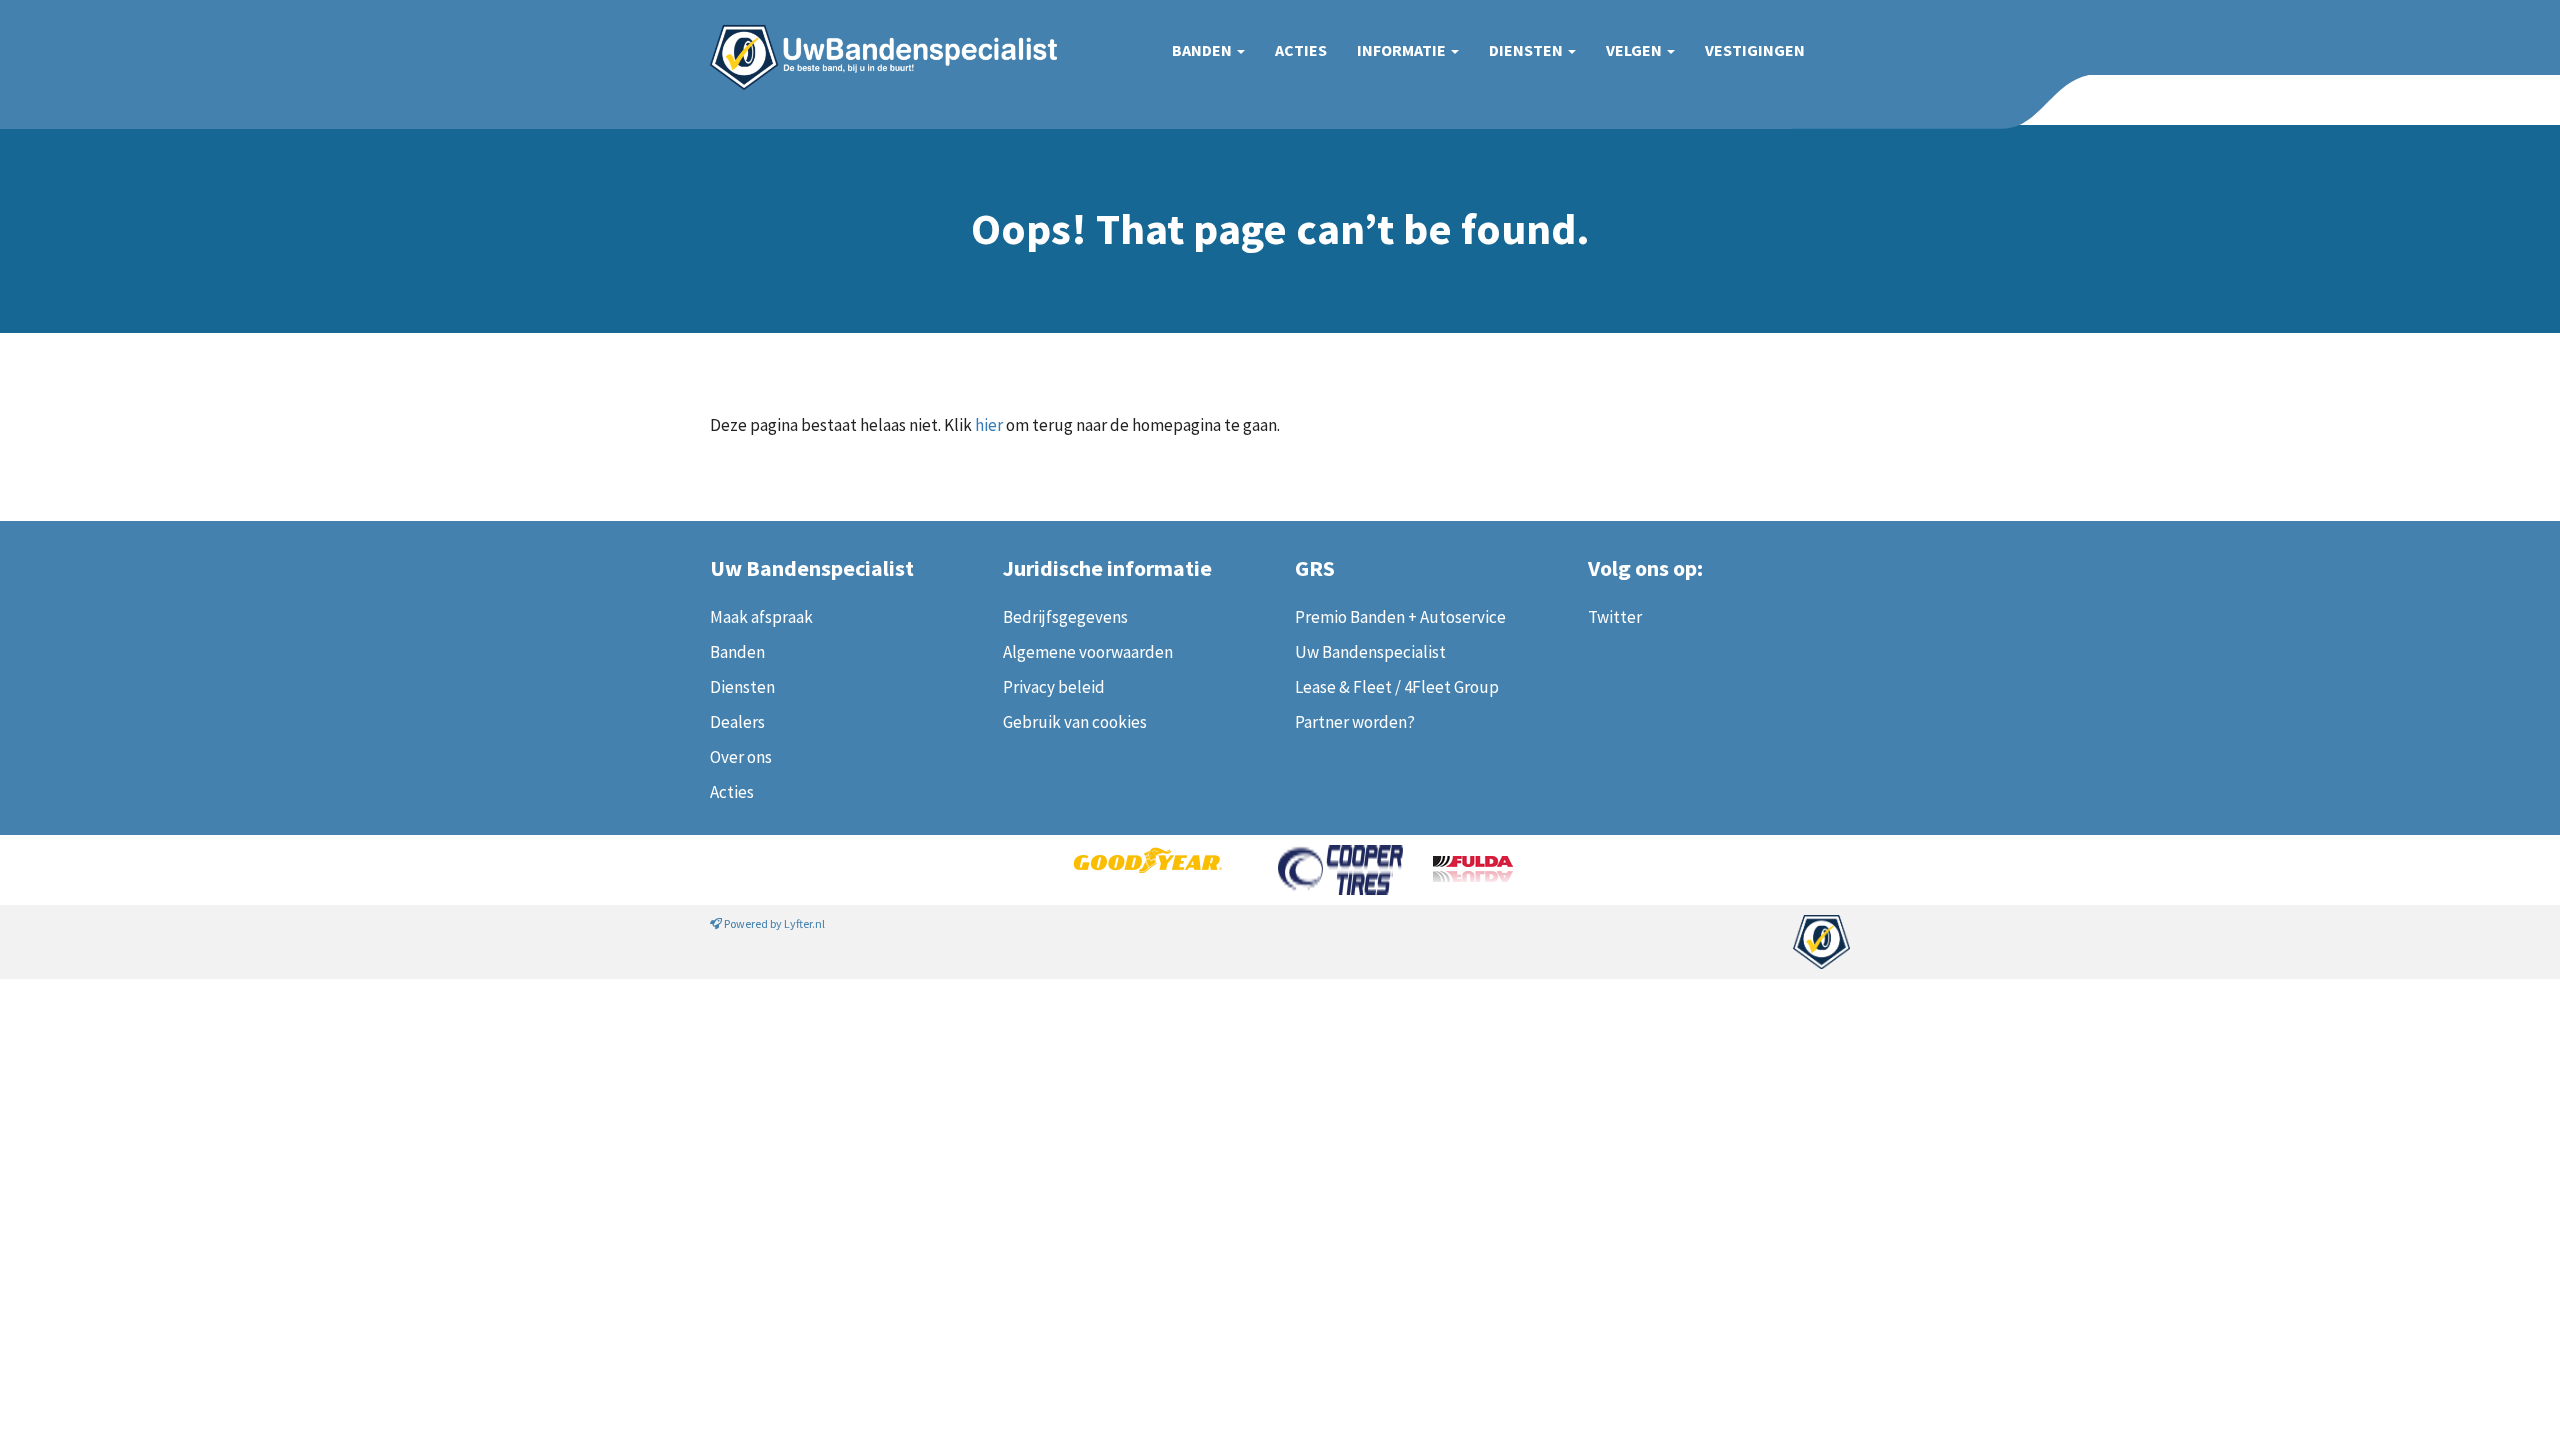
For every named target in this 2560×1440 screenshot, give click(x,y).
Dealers (737, 722)
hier (989, 425)
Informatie (1403, 50)
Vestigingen (1755, 50)
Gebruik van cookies (1075, 722)
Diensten (1527, 50)
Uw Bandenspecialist (876, 37)
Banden (1203, 50)
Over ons (741, 757)
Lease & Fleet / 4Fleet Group (1397, 687)
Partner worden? (1355, 722)
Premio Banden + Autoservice (1400, 617)
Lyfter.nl (804, 923)
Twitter (1615, 617)
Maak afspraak (761, 617)
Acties (1301, 50)
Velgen (1635, 50)
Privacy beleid (1054, 687)
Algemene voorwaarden (1088, 652)
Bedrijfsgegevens (1065, 617)
